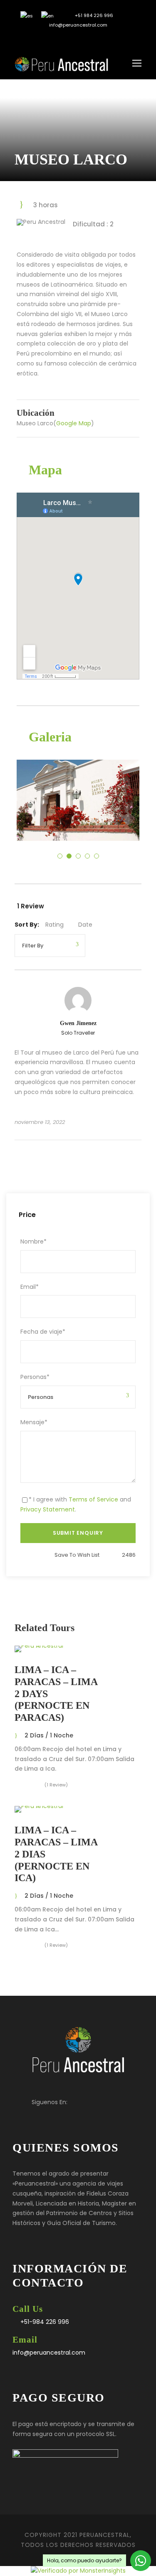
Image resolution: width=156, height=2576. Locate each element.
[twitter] (72, 39)
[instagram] (97, 39)
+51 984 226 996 (93, 15)
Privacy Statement (48, 1509)
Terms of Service (93, 1499)
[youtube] (84, 39)
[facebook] (59, 39)
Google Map (74, 423)
